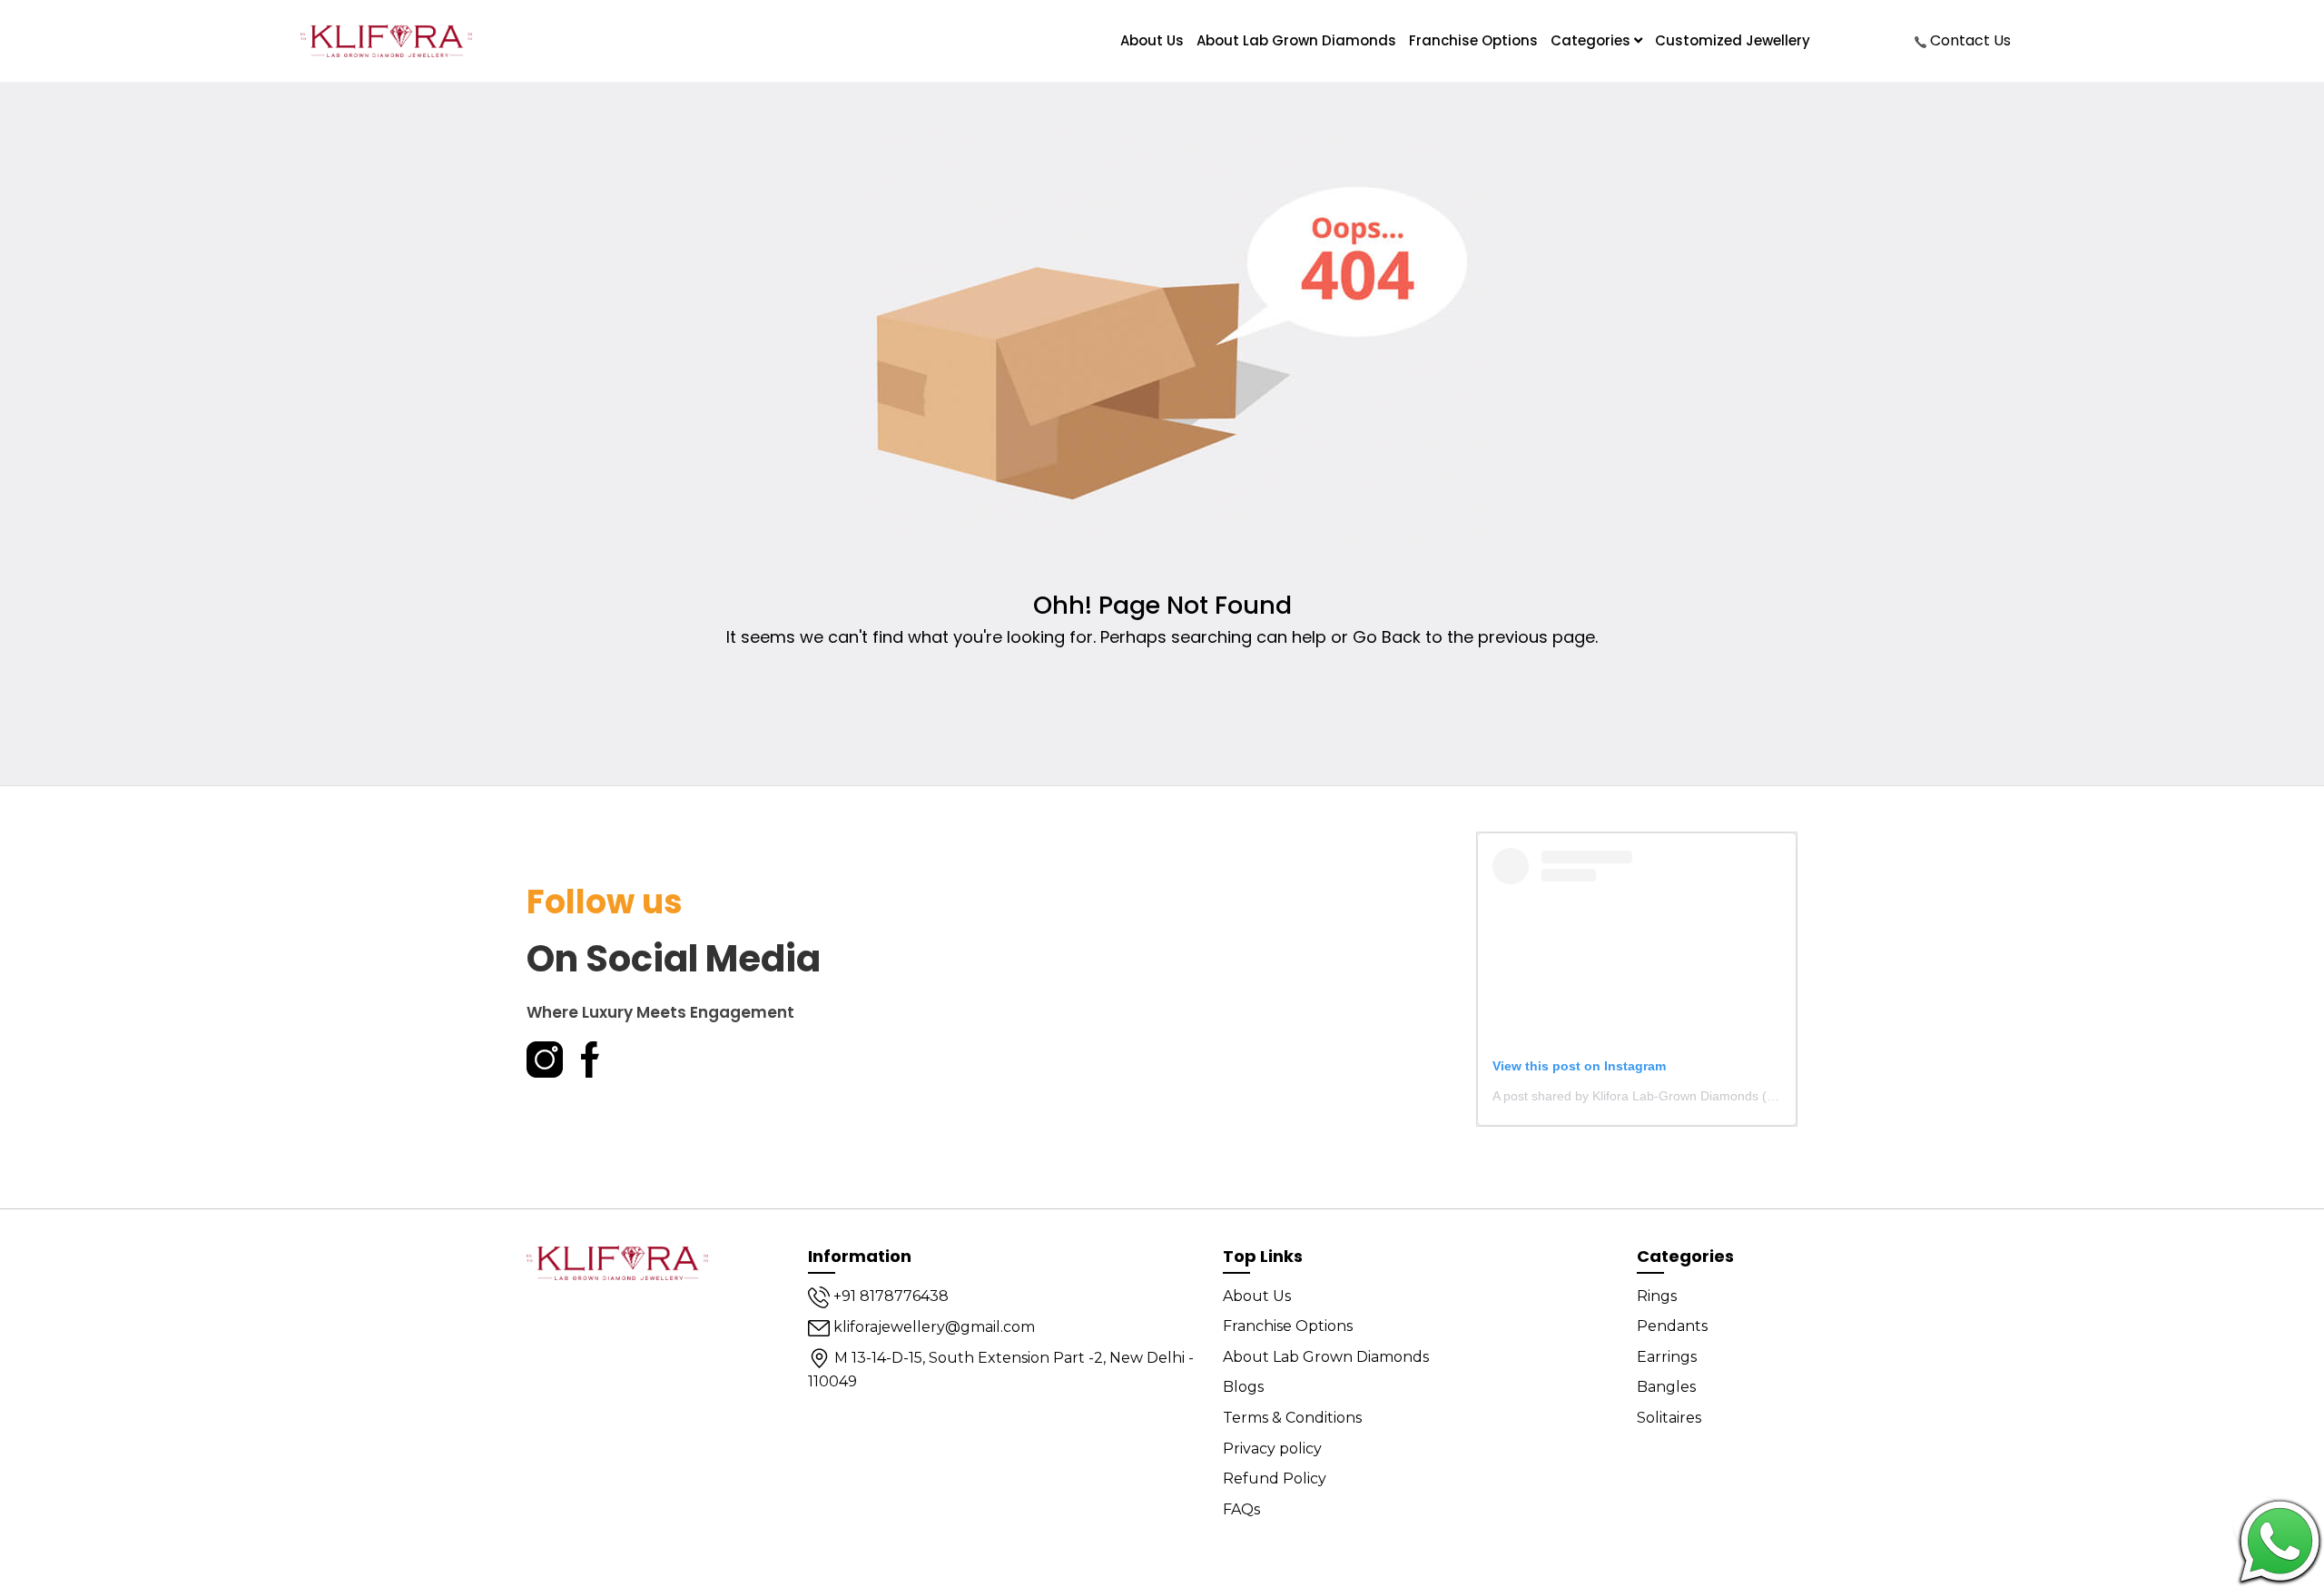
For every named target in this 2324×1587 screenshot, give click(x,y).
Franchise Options (1473, 40)
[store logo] (386, 41)
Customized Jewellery (1733, 40)
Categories (1592, 40)
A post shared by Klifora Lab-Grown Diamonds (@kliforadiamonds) (1684, 1096)
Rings (1657, 1296)
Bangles (1666, 1387)
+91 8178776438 (889, 1296)
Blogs (1243, 1387)
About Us (1257, 1296)
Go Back (1387, 637)
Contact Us (1969, 40)
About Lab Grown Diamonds (1296, 40)
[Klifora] (617, 1262)
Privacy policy (1272, 1449)
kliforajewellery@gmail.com (932, 1327)
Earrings (1667, 1357)
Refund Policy (1275, 1479)
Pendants (1672, 1326)
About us (1152, 40)
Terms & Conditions (1292, 1418)
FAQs (1241, 1509)
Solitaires (1669, 1418)
